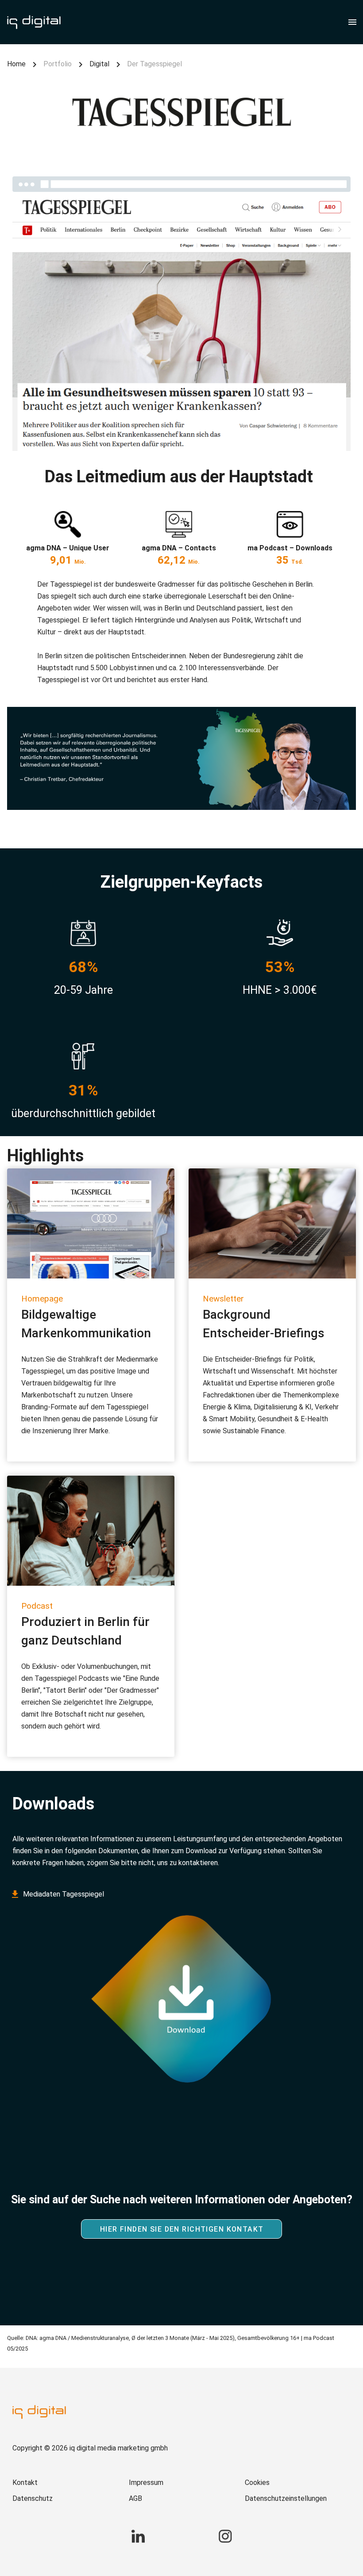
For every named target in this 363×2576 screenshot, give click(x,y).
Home (16, 64)
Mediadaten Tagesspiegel (64, 1894)
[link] (65, 2483)
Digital (99, 64)
